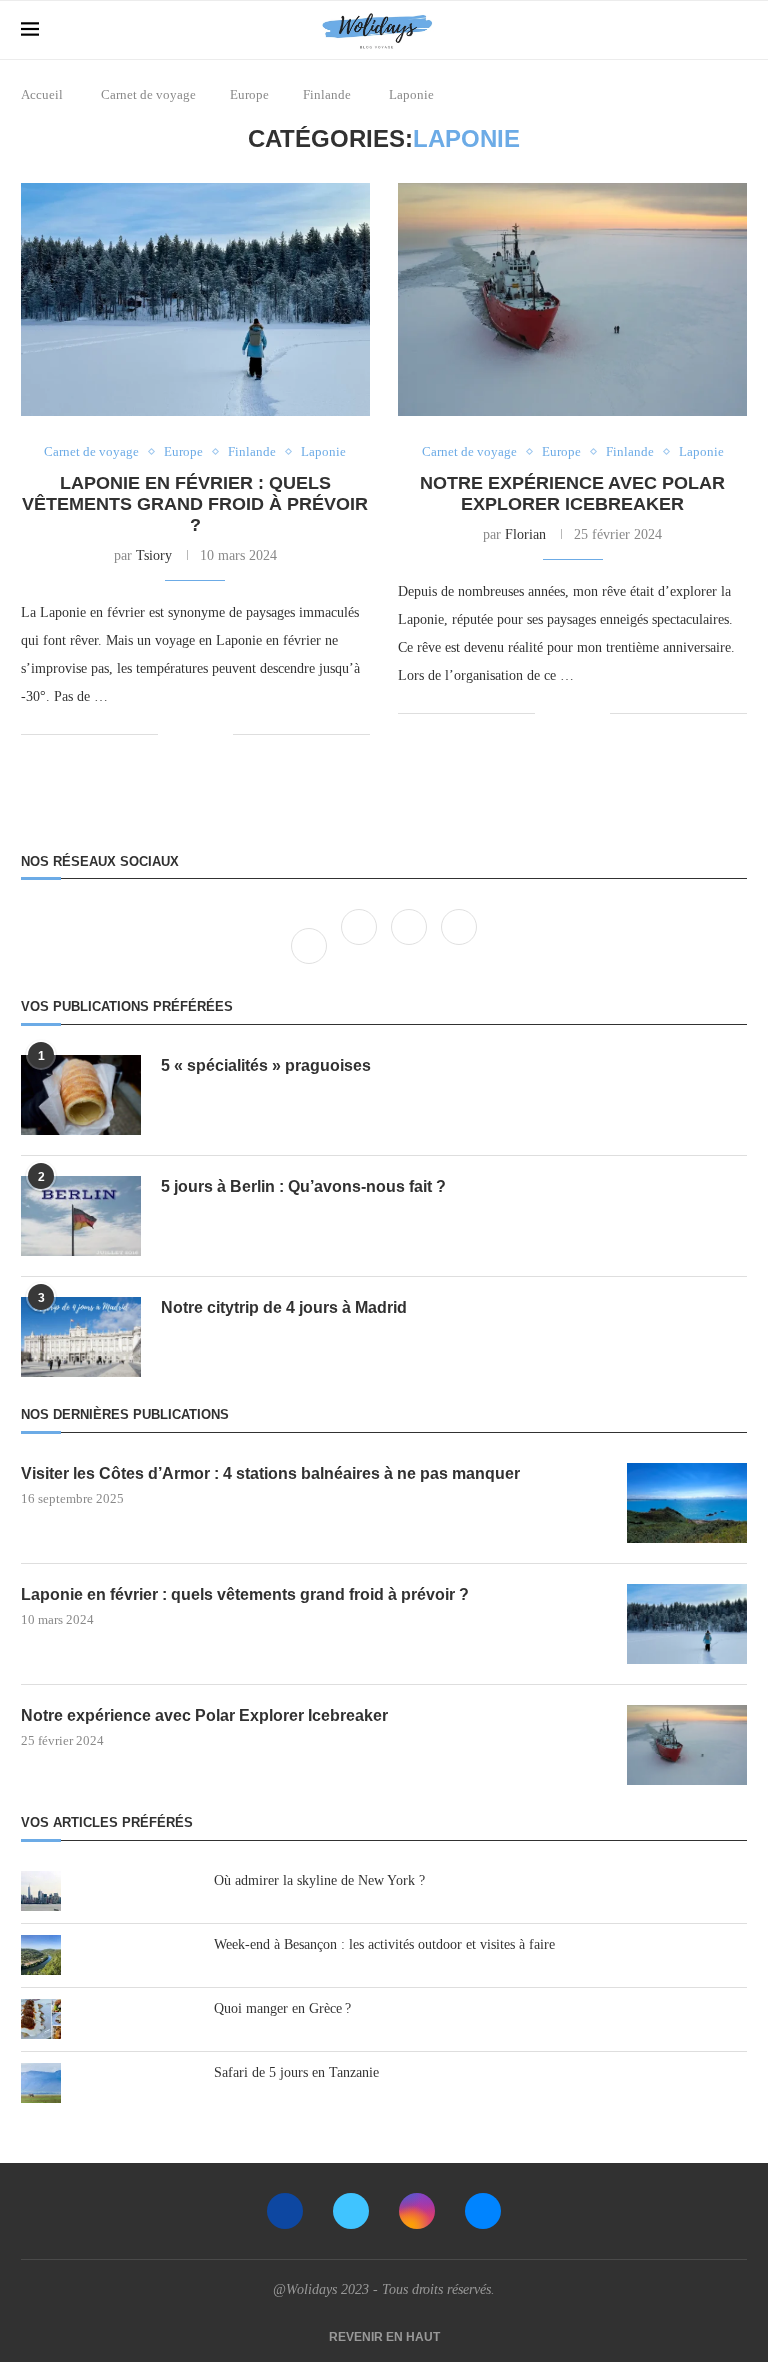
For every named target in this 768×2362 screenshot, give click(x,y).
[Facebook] (311, 945)
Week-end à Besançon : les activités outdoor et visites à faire (384, 1944)
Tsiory (154, 555)
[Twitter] (361, 945)
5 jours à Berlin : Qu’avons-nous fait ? (303, 1186)
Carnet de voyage (148, 94)
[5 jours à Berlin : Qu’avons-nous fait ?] (81, 1216)
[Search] (737, 30)
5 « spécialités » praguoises (266, 1065)
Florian (525, 534)
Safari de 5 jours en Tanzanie (296, 2072)
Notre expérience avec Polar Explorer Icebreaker (572, 493)
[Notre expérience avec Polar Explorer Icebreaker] (572, 299)
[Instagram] (411, 945)
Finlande (327, 94)
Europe (249, 94)
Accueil (42, 94)
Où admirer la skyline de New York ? (319, 1880)
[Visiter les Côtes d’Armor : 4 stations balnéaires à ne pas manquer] (687, 1503)
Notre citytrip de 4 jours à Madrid (284, 1307)
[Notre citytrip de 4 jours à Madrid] (81, 1337)
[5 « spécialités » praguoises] (81, 1095)
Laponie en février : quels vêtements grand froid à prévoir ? (195, 504)
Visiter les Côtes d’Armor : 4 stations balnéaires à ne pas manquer (270, 1473)
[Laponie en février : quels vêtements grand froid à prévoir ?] (195, 299)
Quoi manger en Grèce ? (282, 2008)
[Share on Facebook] (187, 735)
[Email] (483, 2211)
